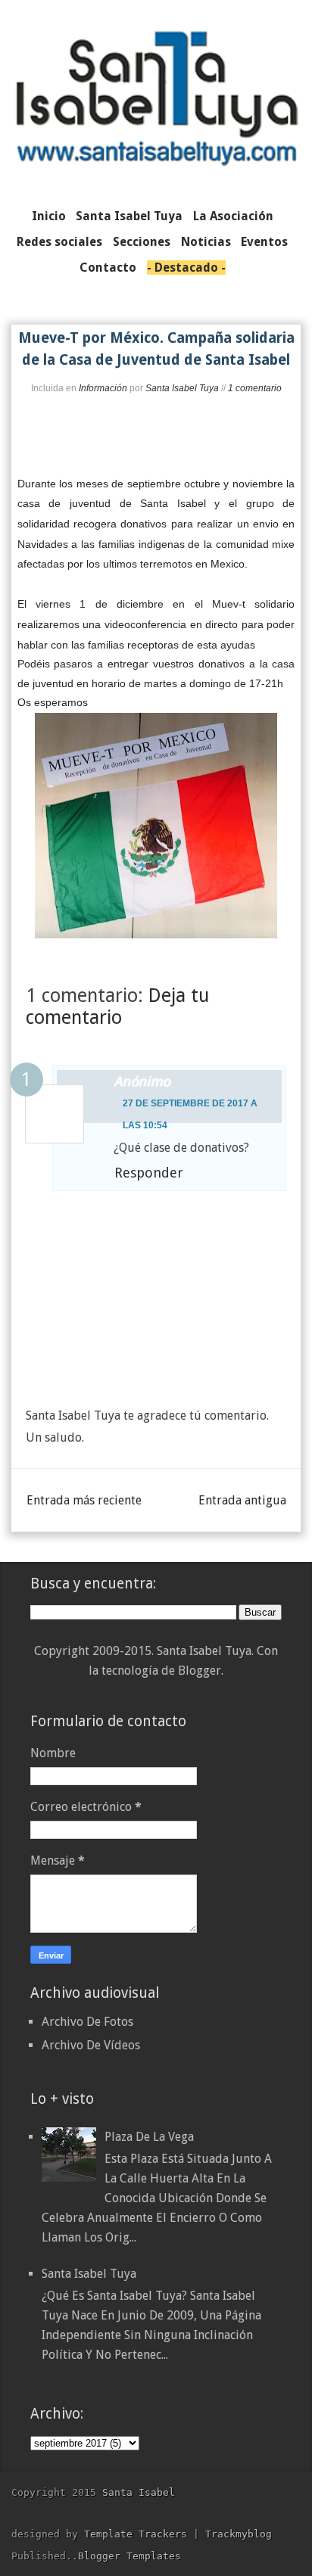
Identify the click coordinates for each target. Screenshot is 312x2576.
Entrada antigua (242, 1500)
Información (103, 388)
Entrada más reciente (84, 1500)
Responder (149, 1173)
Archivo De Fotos (87, 2022)
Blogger (200, 1671)
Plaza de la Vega (149, 2137)
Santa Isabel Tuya (89, 2274)
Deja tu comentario (117, 1006)
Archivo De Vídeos (91, 2045)
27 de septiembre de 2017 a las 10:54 (190, 1114)
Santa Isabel (139, 2492)
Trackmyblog (239, 2534)
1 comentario (255, 388)
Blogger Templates (129, 2556)
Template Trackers (136, 2534)
